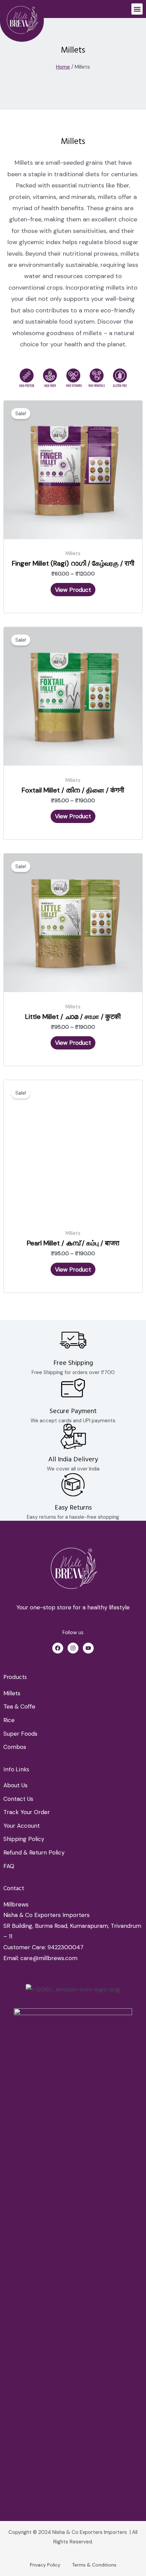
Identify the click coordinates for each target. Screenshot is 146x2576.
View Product (73, 590)
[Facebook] (58, 1648)
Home (63, 67)
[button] (137, 9)
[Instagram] (73, 1648)
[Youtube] (88, 1648)
